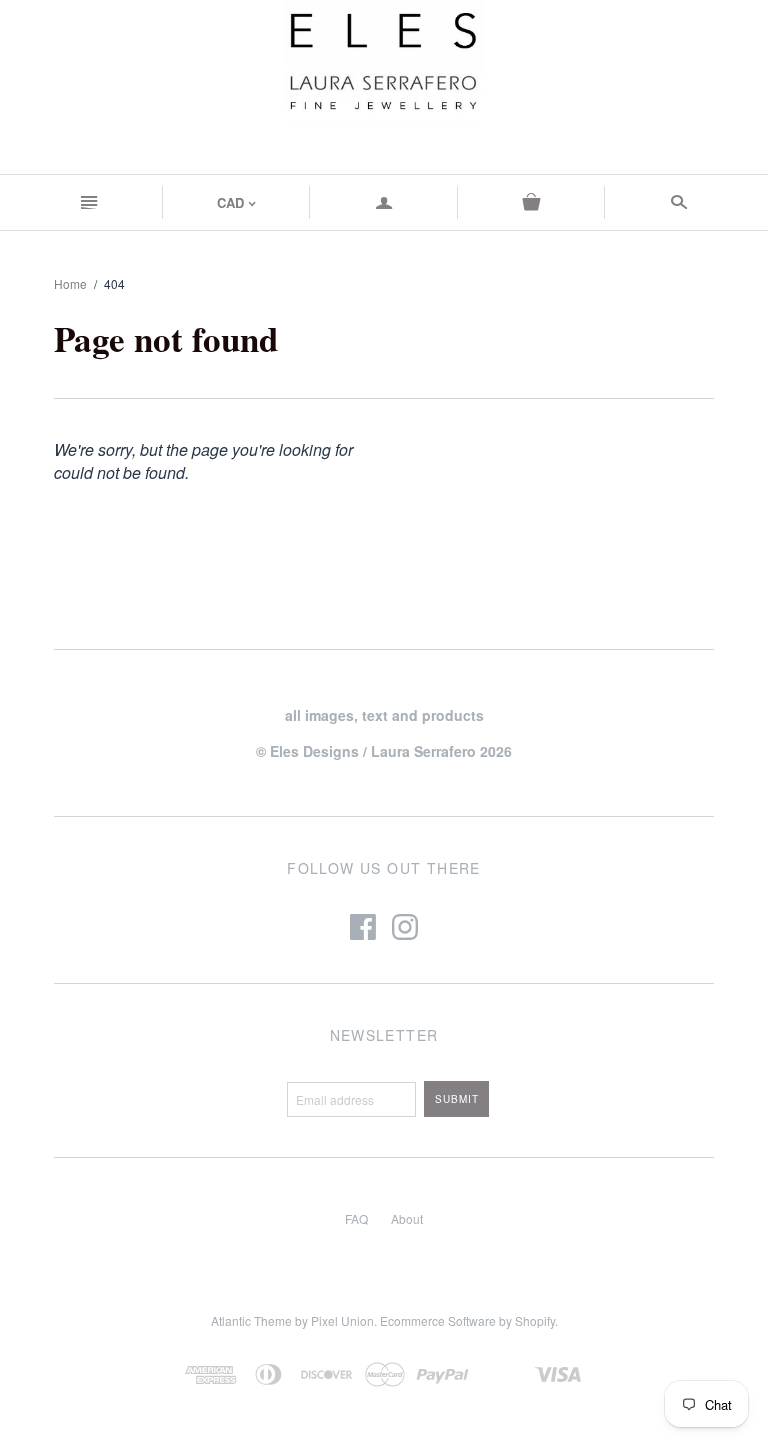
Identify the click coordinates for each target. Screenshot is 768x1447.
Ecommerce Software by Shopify (467, 1320)
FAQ (356, 1218)
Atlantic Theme (251, 1320)
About (407, 1218)
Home (70, 283)
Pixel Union (342, 1320)
